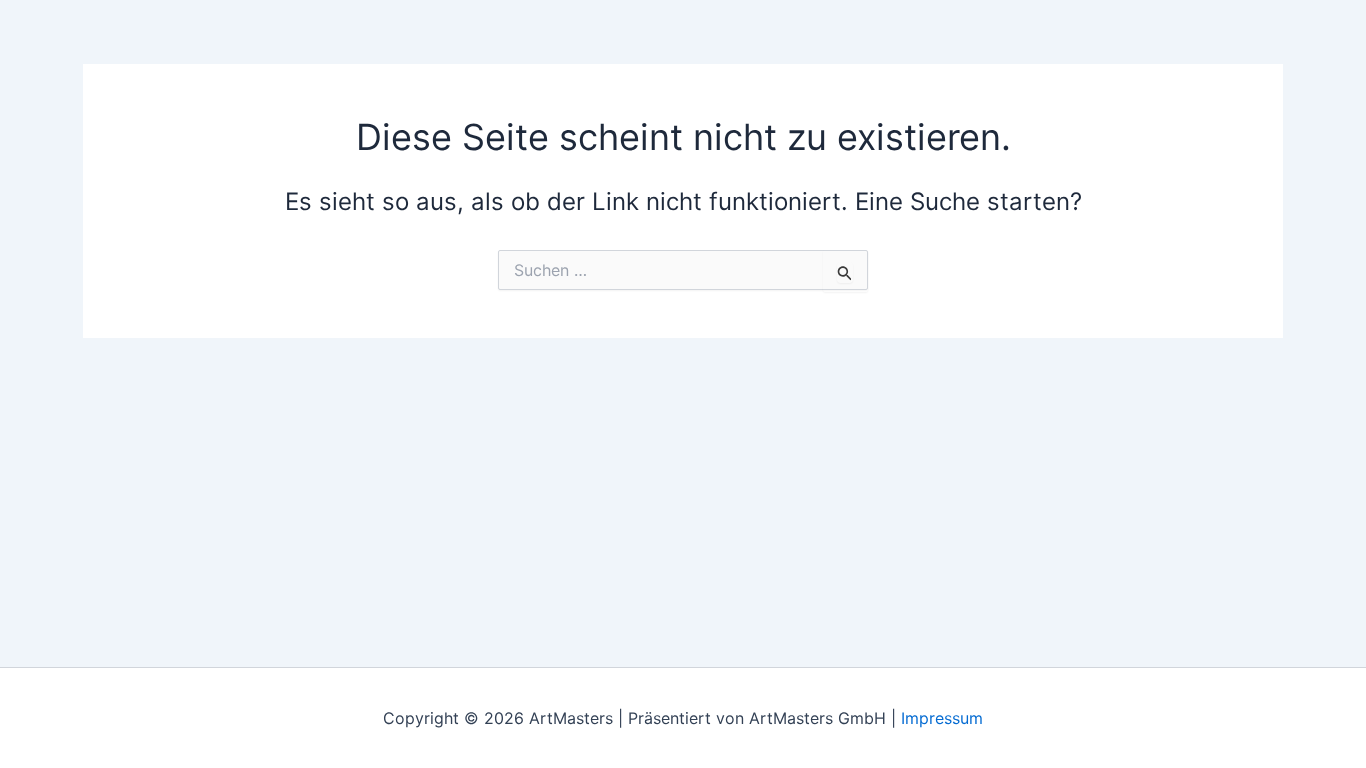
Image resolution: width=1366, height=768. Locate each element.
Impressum (942, 718)
